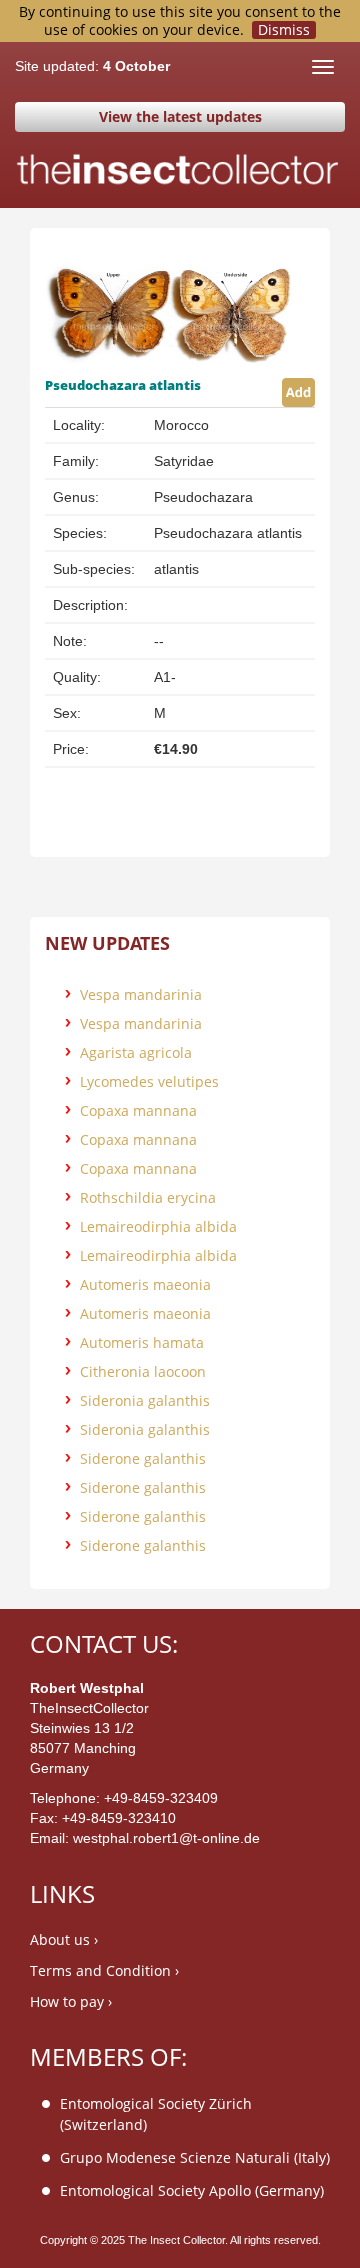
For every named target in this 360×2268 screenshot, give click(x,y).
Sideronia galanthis (145, 1400)
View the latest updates (180, 116)
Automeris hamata (142, 1342)
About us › (64, 1939)
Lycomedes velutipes (149, 1081)
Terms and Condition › (104, 1970)
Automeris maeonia (145, 1284)
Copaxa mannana (138, 1110)
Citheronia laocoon (143, 1371)
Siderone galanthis (143, 1458)
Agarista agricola (136, 1052)
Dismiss (284, 30)
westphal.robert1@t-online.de (166, 1838)
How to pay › (71, 2001)
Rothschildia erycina (148, 1197)
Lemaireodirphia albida (158, 1226)
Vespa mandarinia (141, 994)
